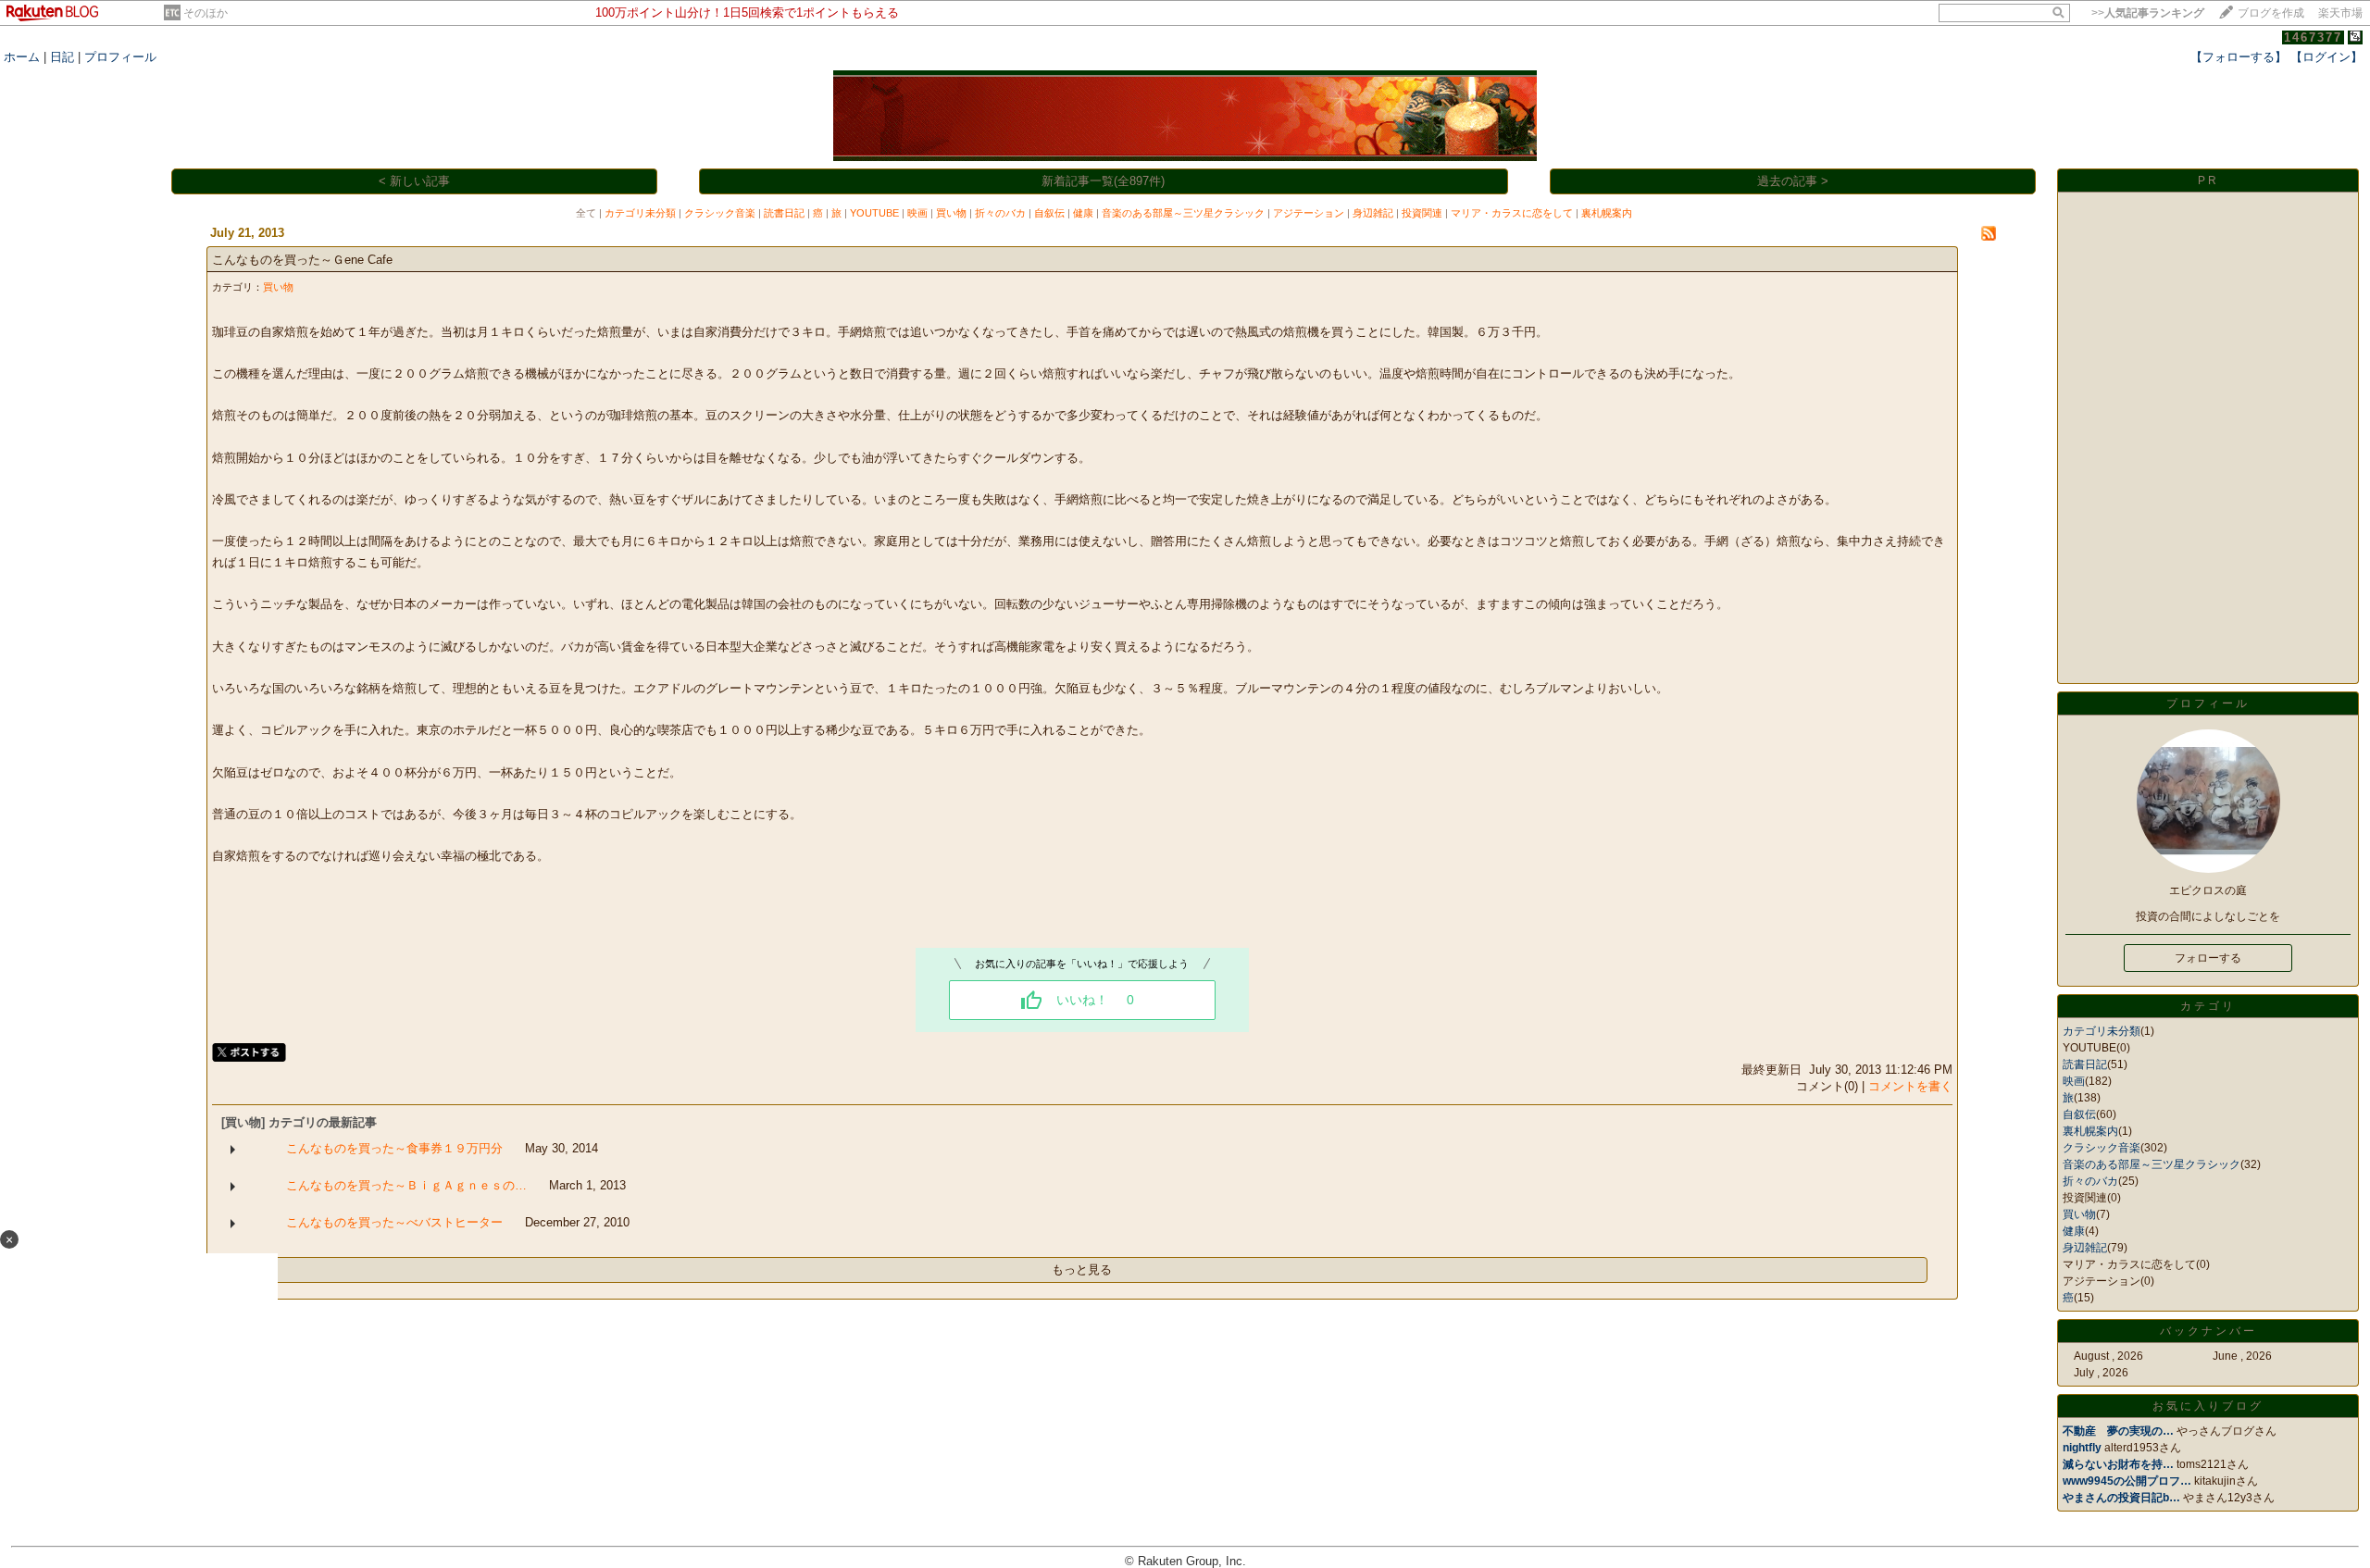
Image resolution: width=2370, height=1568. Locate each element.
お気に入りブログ (2208, 1406)
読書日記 (784, 213)
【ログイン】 (2326, 57)
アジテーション (1309, 213)
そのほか (206, 13)
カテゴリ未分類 (640, 213)
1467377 (2313, 37)
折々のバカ (1000, 213)
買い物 (951, 213)
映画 (917, 213)
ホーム (22, 57)
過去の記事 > (1793, 181)
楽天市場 (2340, 13)
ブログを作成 (2271, 13)
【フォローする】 (2239, 57)
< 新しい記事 (414, 181)
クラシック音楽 (720, 213)
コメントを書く (1910, 1086)
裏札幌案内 (1607, 213)
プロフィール (120, 57)
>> (2148, 13)
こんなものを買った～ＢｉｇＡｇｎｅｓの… (406, 1185)
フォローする (2208, 958)
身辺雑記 (1373, 213)
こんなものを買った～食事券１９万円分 (394, 1148)
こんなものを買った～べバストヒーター (394, 1222)
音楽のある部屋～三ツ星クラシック (1183, 213)
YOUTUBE (874, 213)
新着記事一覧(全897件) (1103, 181)
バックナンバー (2208, 1331)
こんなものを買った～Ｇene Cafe (302, 260)
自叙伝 (1049, 213)
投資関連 (1422, 213)
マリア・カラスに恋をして (1512, 213)
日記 (62, 57)
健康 (1083, 213)
